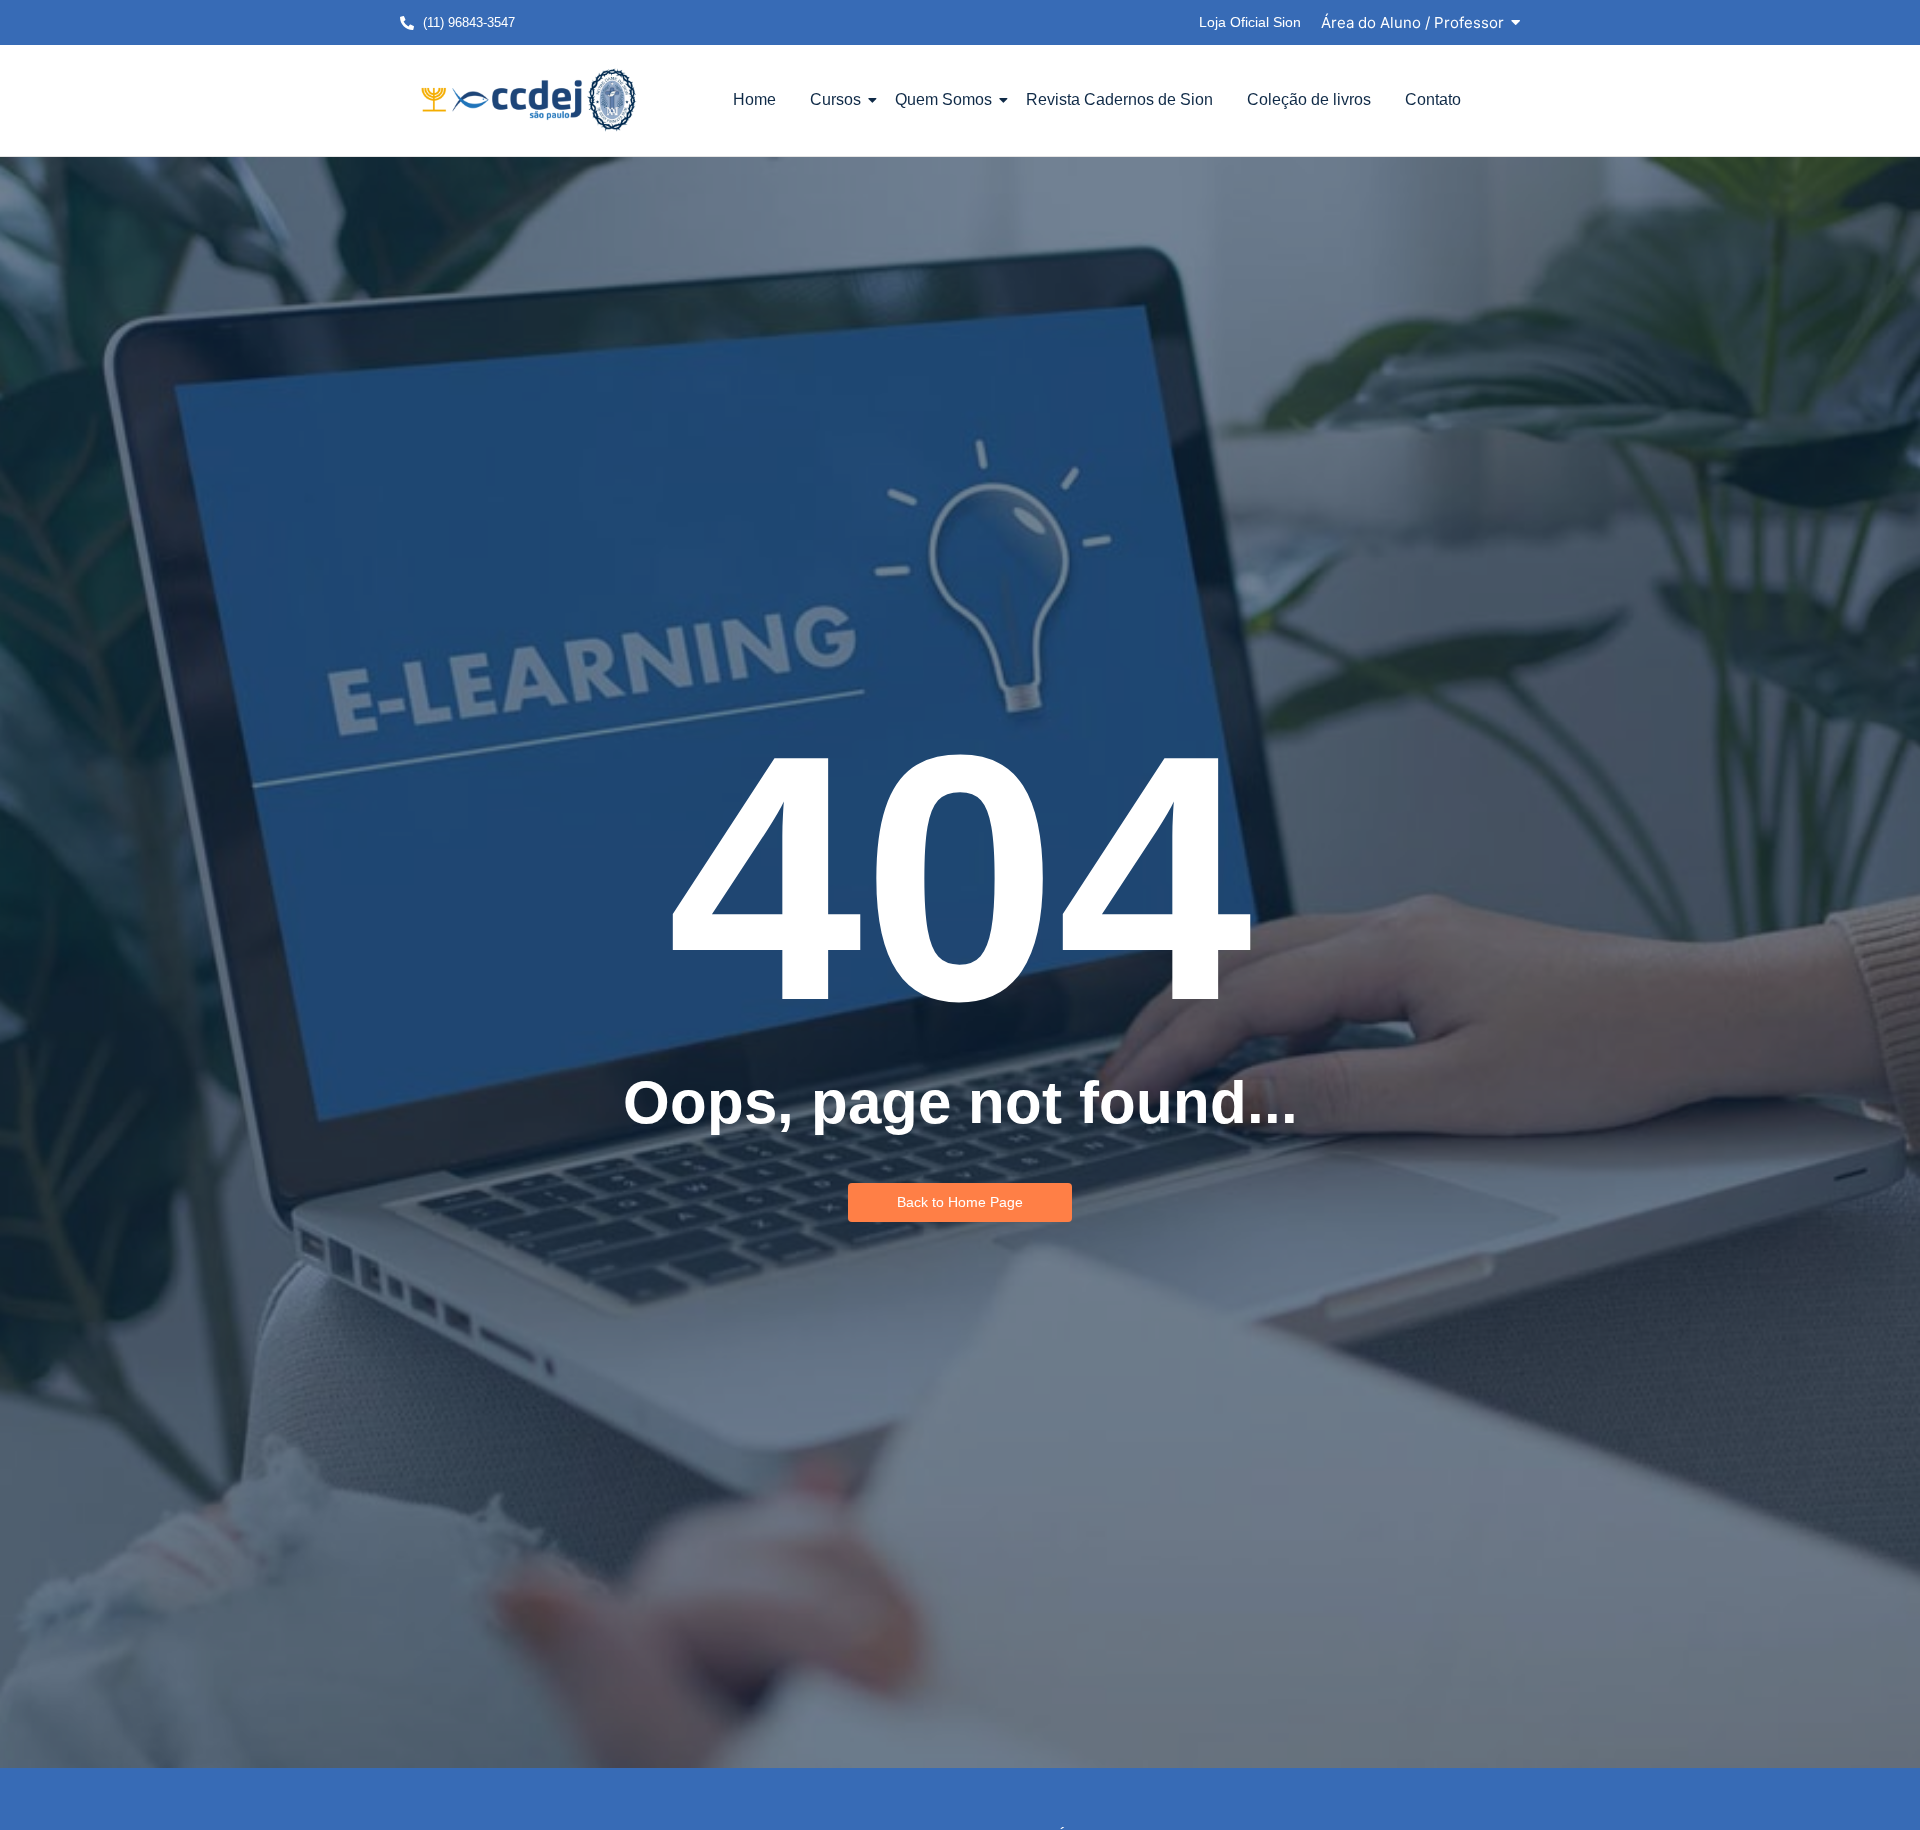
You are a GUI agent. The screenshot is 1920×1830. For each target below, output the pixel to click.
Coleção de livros (1309, 99)
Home (754, 99)
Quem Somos (943, 99)
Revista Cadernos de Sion (1119, 99)
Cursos (835, 99)
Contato (1433, 99)
